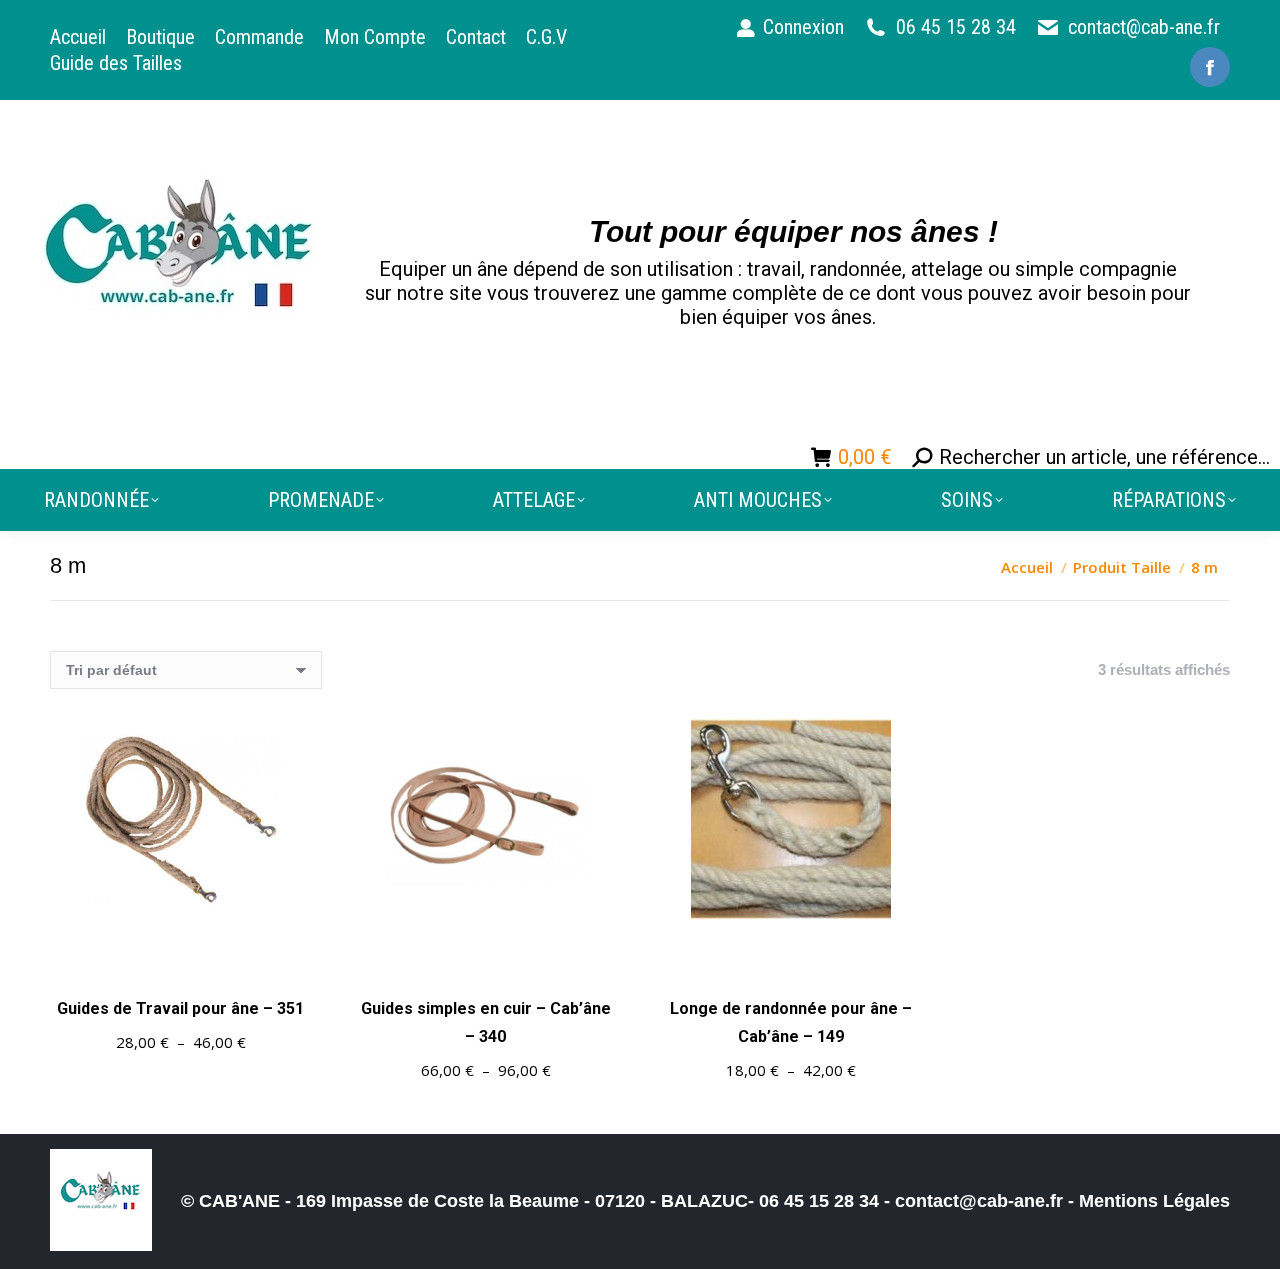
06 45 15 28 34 (956, 27)
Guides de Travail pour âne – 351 (180, 1008)
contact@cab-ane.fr (1144, 27)
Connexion (803, 27)
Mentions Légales (1154, 1201)
